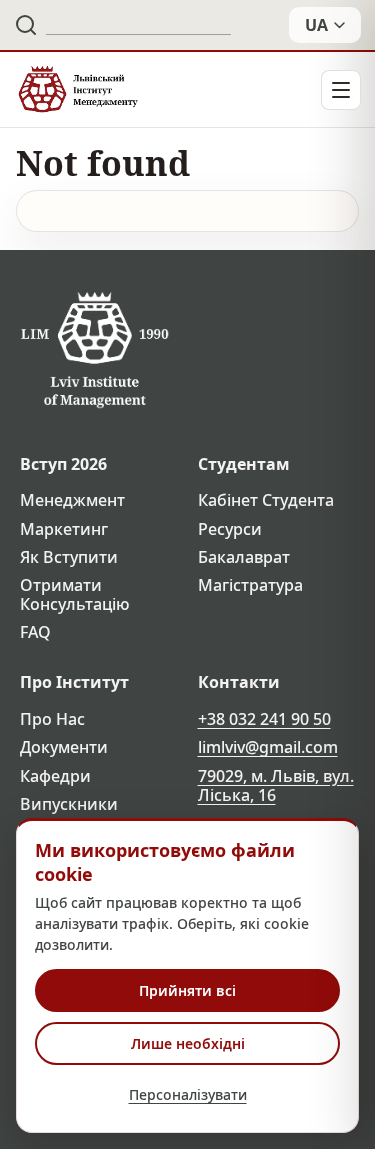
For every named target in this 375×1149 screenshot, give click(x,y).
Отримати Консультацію (75, 595)
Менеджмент (72, 500)
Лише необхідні (188, 1043)
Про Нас (52, 719)
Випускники (69, 804)
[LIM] (77, 89)
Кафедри (55, 776)
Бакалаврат (244, 557)
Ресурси (230, 529)
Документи (64, 747)
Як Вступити (69, 557)
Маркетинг (64, 529)
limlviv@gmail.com (268, 747)
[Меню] (341, 90)
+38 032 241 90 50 (264, 719)
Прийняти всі (187, 990)
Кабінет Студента (266, 500)
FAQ (35, 632)
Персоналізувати (188, 1094)
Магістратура (250, 585)
